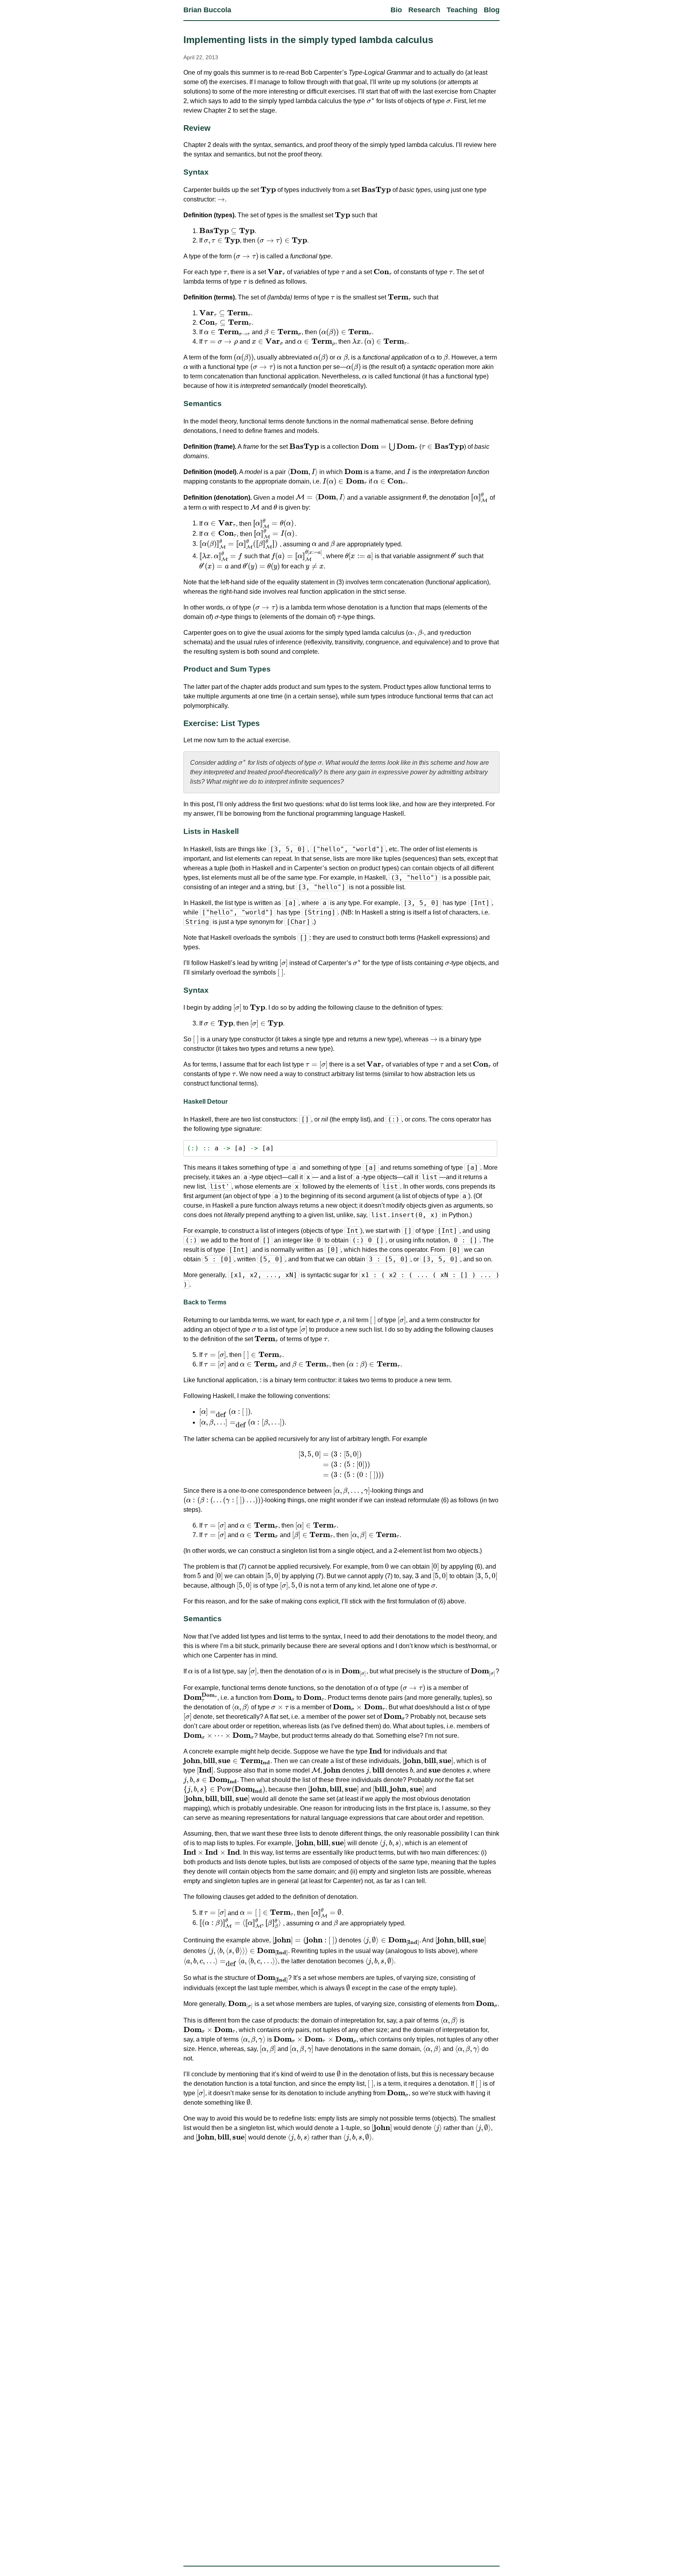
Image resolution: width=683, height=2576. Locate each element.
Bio (396, 10)
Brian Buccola (207, 10)
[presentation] (371, 101)
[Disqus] (341, 2247)
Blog (492, 10)
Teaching (462, 10)
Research (424, 10)
